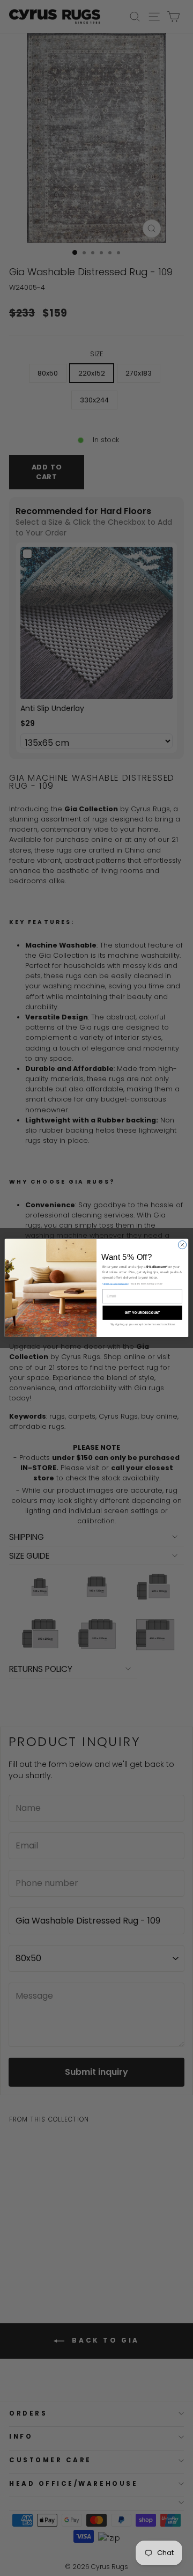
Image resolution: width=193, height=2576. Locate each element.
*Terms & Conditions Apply (116, 1284)
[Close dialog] (182, 1245)
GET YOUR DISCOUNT (143, 1313)
